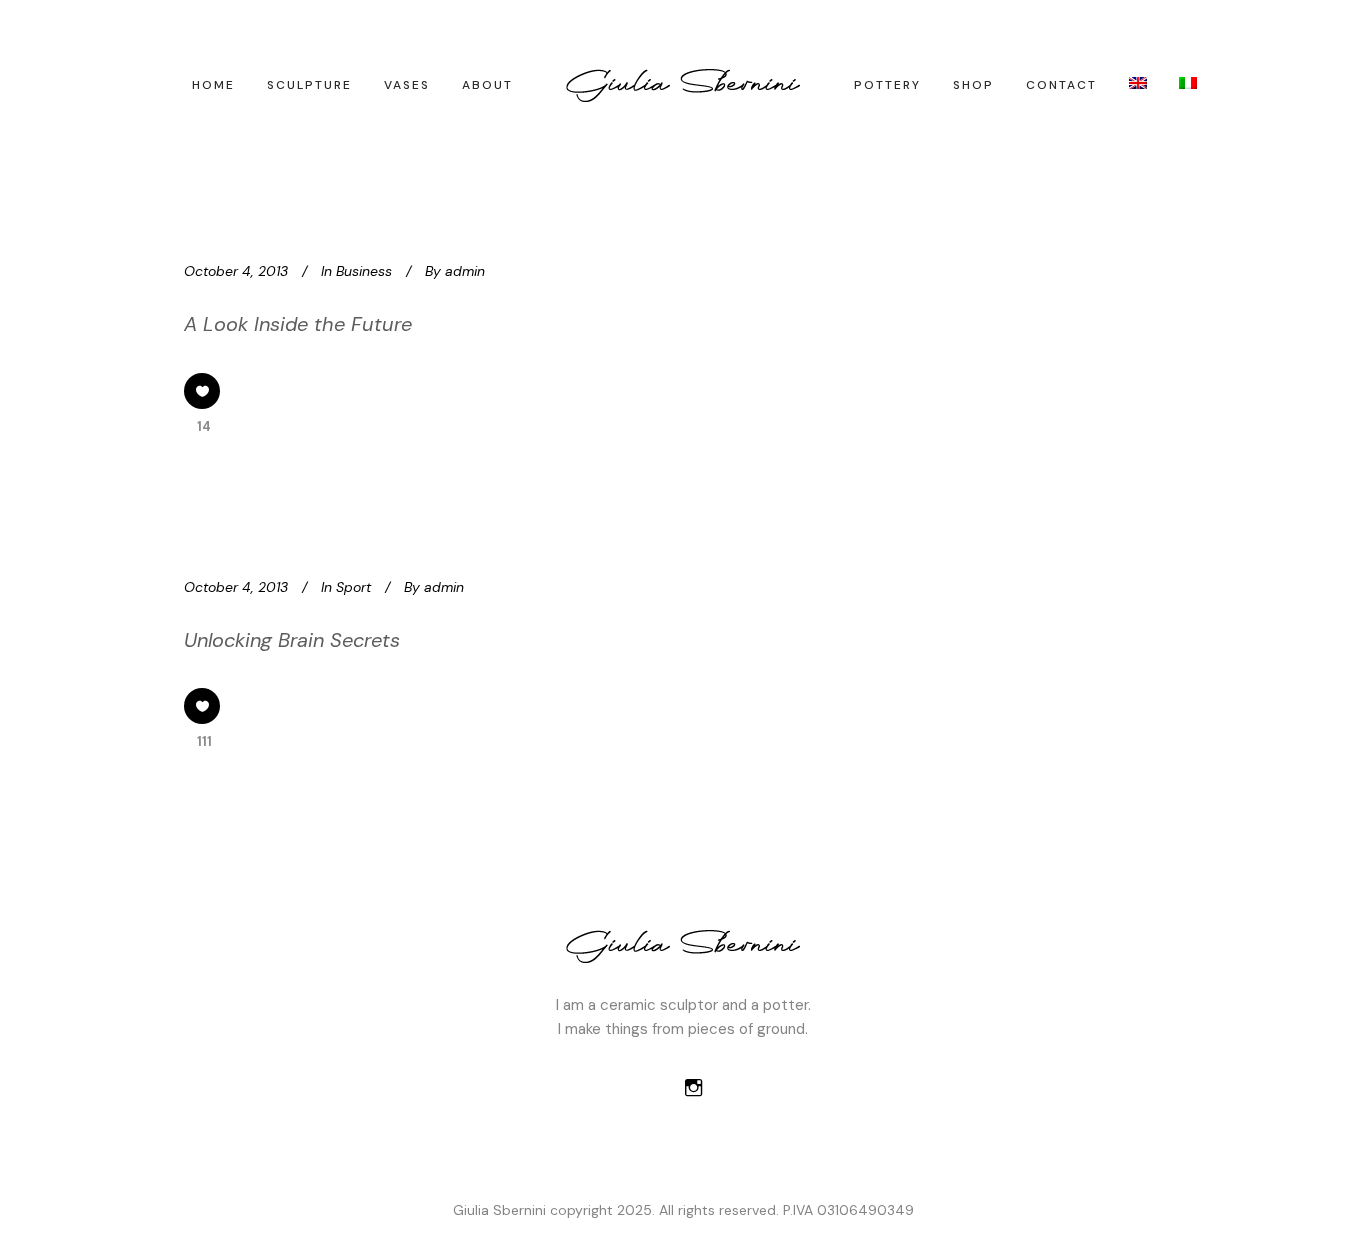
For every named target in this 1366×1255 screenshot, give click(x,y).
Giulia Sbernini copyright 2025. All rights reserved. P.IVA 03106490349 (683, 1210)
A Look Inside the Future (298, 324)
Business (364, 271)
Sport (353, 587)
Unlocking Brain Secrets (292, 640)
